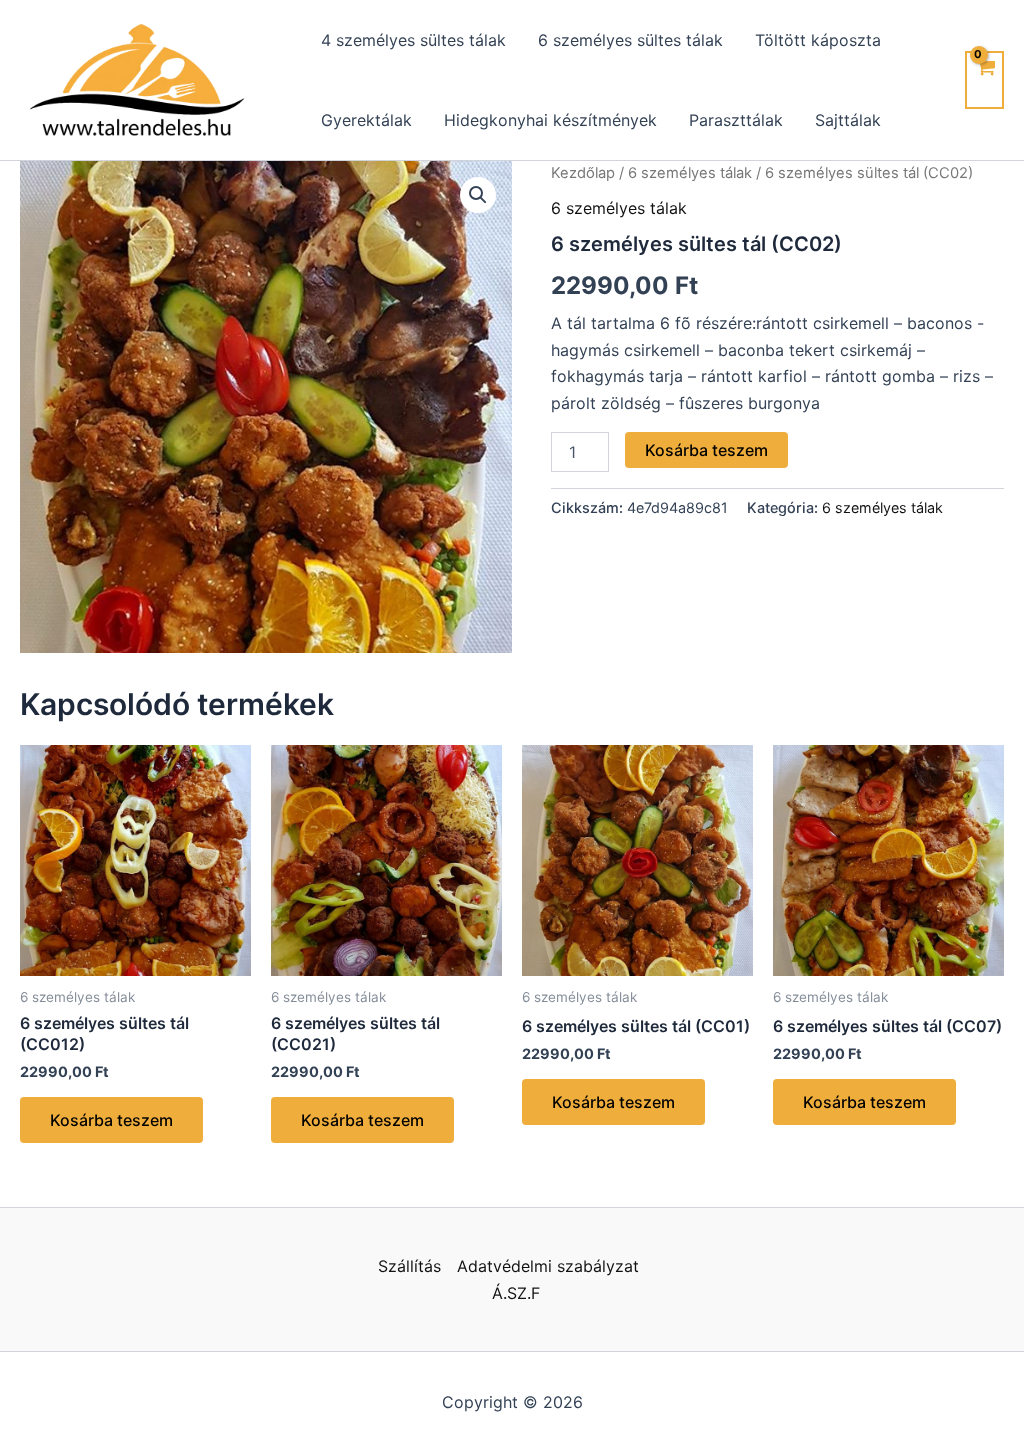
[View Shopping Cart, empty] (984, 80)
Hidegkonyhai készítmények (550, 120)
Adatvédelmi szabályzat (548, 1266)
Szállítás (409, 1266)
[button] (478, 195)
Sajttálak (848, 120)
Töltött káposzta (818, 40)
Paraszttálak (736, 120)
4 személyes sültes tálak (413, 40)
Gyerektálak (366, 120)
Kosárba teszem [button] (111, 1120)
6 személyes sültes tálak (630, 40)
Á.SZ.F (516, 1293)
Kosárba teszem (706, 450)
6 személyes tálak (690, 173)
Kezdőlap (583, 173)
